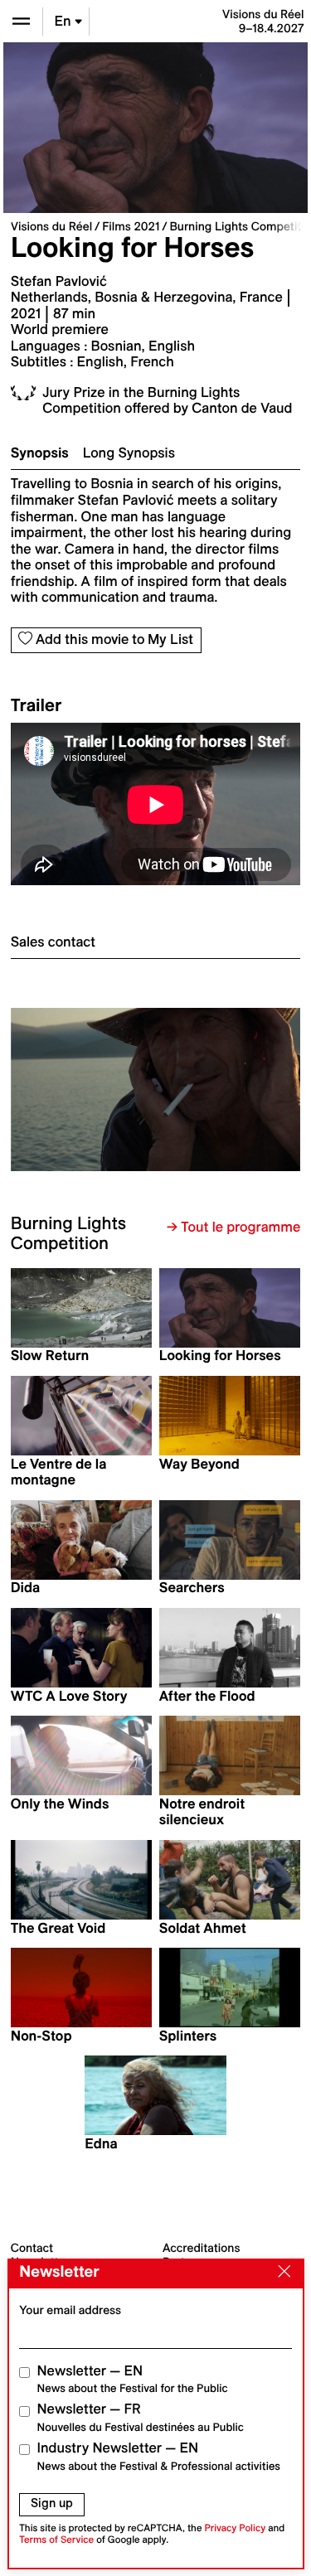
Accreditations (201, 2248)
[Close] (280, 2273)
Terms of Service (56, 2540)
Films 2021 (131, 226)
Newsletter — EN (133, 2379)
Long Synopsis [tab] (129, 453)
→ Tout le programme (233, 1227)
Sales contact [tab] (53, 942)
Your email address (70, 2310)
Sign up (52, 2503)
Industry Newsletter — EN (159, 2456)
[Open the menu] (21, 21)
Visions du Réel (51, 226)
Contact (32, 2248)
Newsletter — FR (141, 2417)
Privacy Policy (235, 2528)
